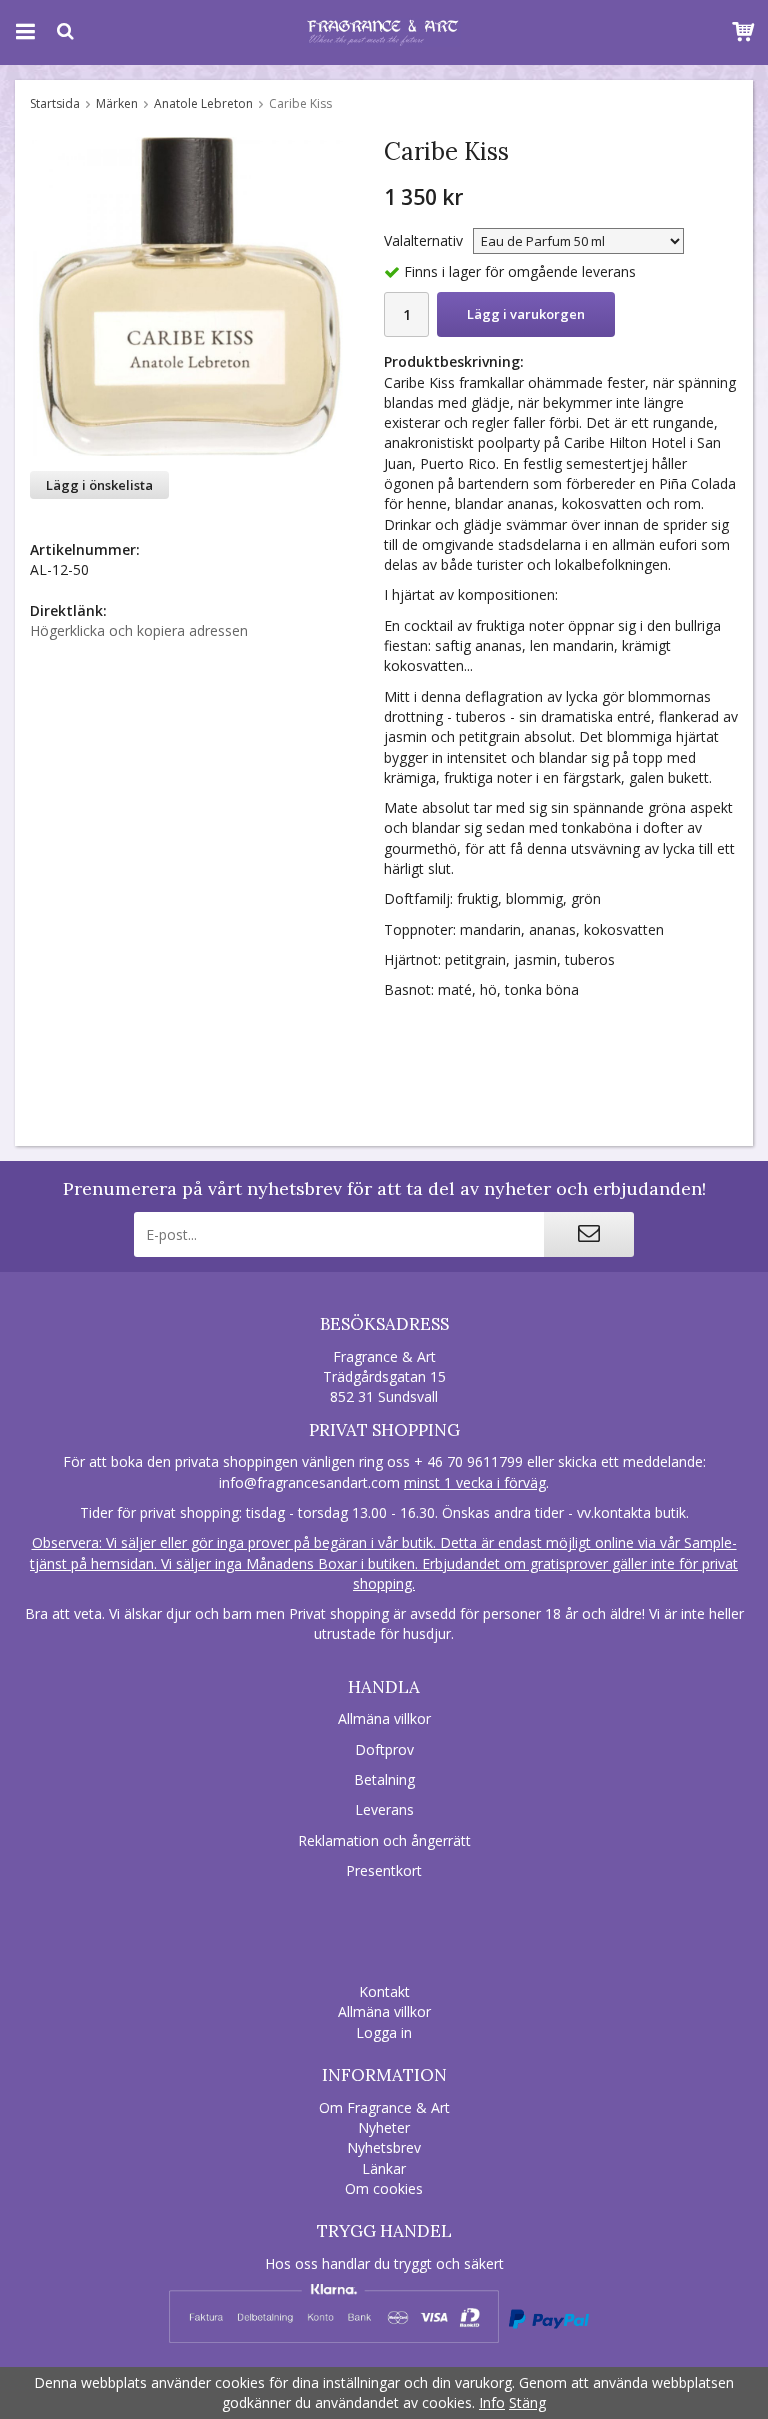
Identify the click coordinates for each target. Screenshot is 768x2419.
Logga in (384, 2032)
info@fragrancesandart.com (309, 1482)
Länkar (384, 2168)
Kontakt (384, 1991)
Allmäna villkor (384, 1718)
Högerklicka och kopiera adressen (139, 630)
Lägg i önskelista (99, 485)
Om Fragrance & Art (384, 2107)
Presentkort (384, 1870)
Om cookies (384, 2188)
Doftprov (384, 1749)
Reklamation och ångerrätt (384, 1840)
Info (492, 2402)
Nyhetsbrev (384, 2147)
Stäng (527, 2402)
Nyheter (384, 2127)
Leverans (384, 1809)
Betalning (384, 1779)
